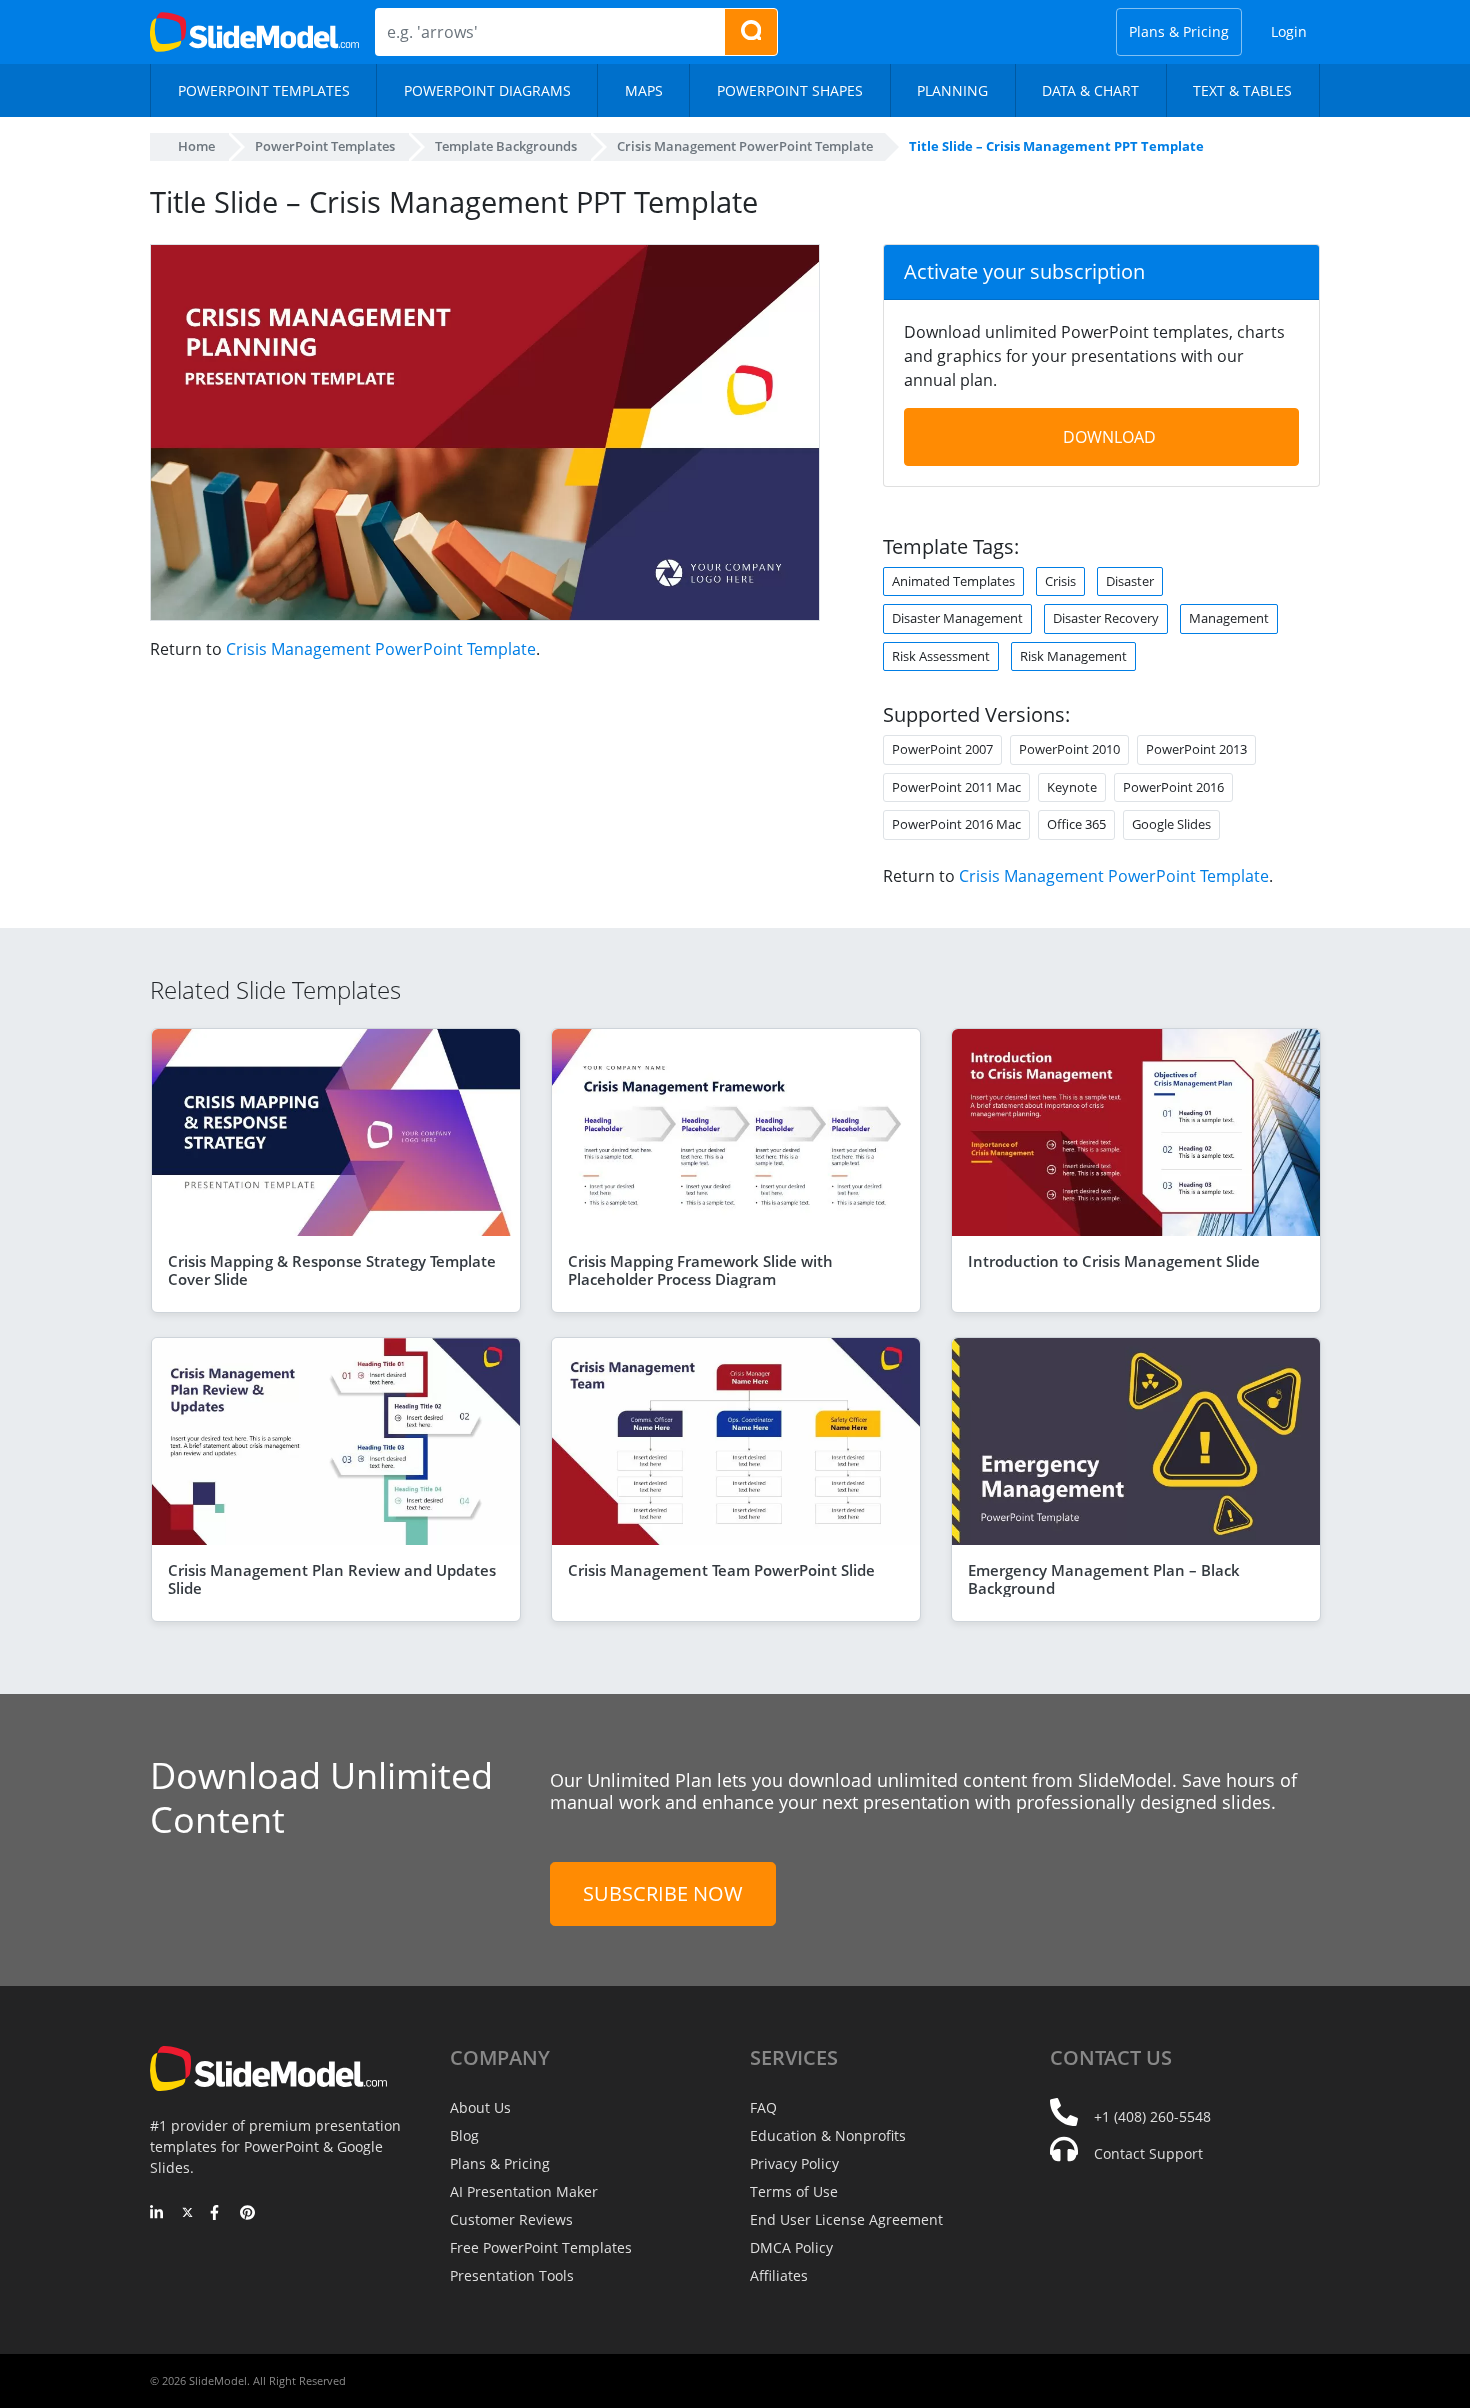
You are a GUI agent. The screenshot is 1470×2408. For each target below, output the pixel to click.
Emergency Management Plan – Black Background (1104, 1579)
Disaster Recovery (1106, 618)
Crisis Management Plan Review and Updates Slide (332, 1579)
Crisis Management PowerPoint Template (381, 649)
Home (196, 146)
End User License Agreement (846, 2219)
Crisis (1060, 581)
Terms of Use (794, 2191)
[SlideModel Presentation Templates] (254, 32)
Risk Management (1073, 656)
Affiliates (779, 2275)
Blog (464, 2135)
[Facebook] (217, 2214)
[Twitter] (187, 2214)
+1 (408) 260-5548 (1152, 2116)
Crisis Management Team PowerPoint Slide (721, 1570)
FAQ (763, 2107)
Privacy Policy (794, 2163)
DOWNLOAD (1109, 437)
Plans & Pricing (1179, 31)
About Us (480, 2107)
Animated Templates (953, 581)
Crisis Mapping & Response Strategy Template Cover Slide (332, 1270)
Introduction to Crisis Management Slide (1114, 1261)
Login (1289, 31)
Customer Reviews (511, 2219)
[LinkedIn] (157, 2214)
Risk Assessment (941, 656)
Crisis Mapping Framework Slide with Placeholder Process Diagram (700, 1270)
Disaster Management (957, 618)
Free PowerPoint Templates (541, 2247)
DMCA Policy (791, 2247)
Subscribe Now (663, 1893)
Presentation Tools (512, 2275)
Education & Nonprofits (828, 2135)
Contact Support (1148, 2153)
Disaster (1130, 581)
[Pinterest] (247, 2214)
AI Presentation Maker (524, 2191)
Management (1229, 618)
